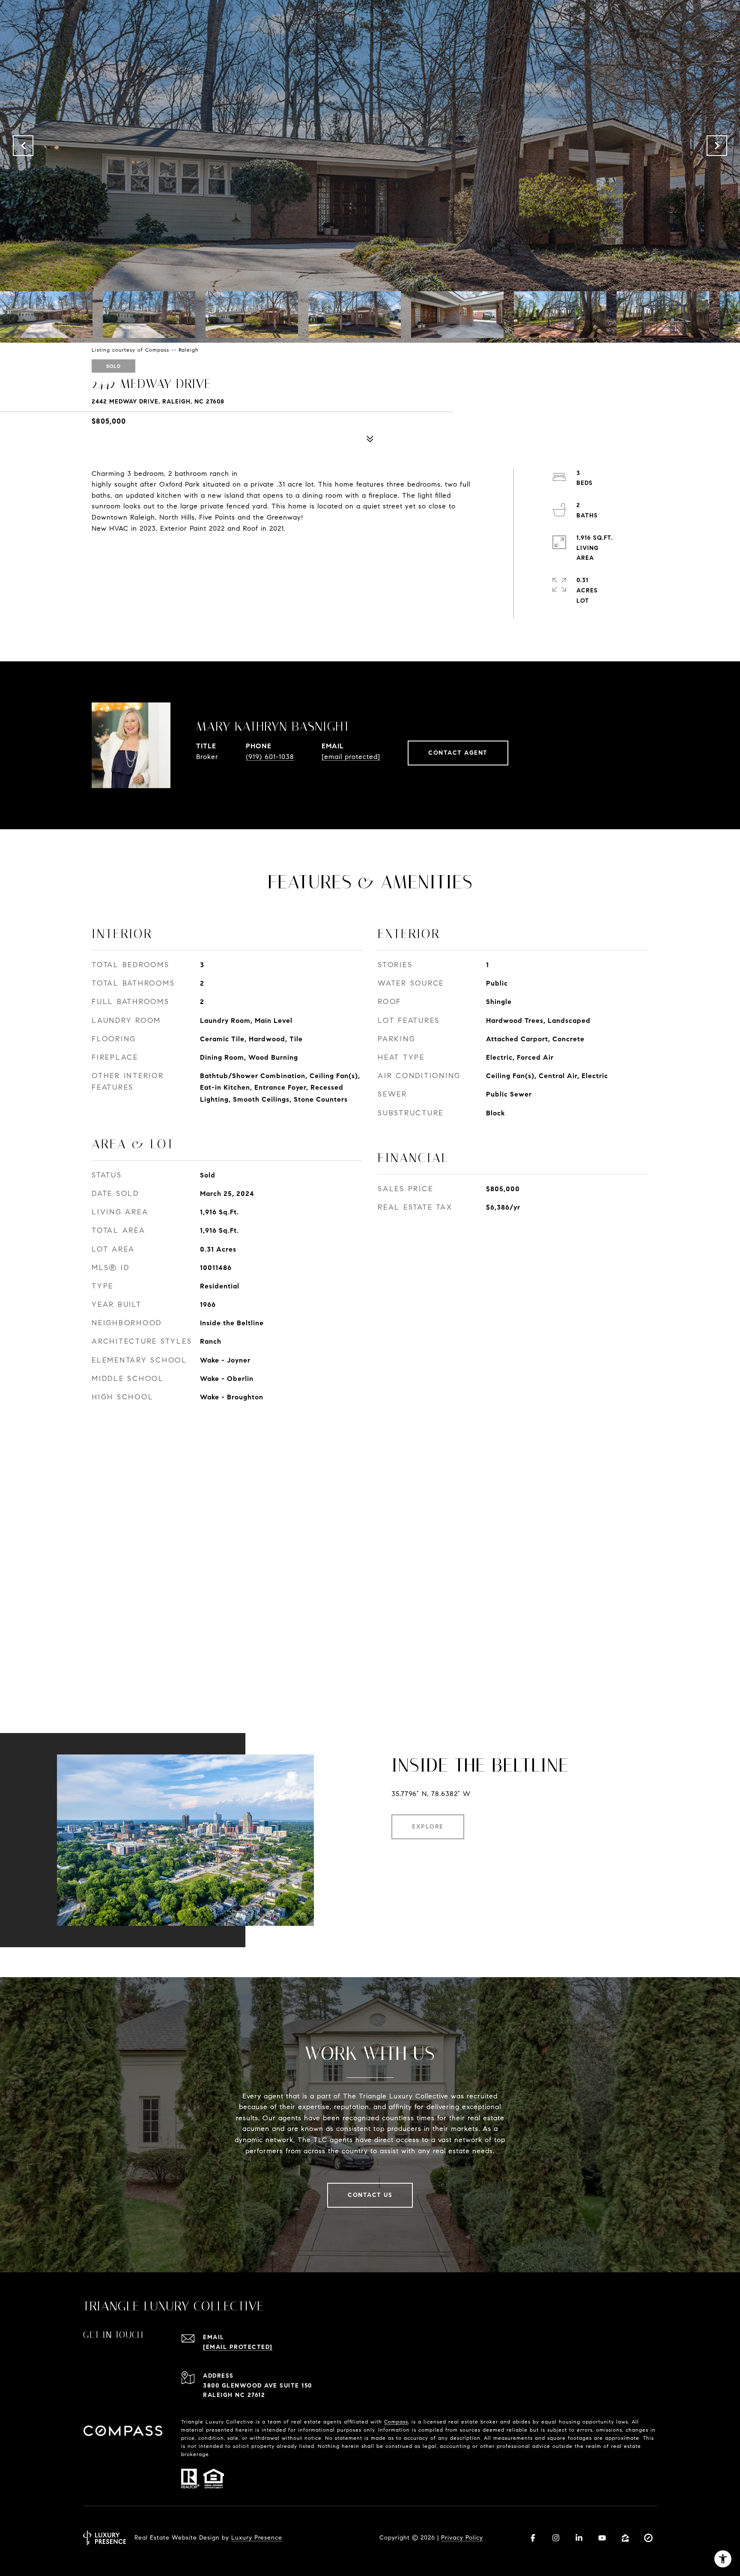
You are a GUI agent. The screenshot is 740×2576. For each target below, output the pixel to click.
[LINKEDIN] (579, 2538)
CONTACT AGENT (458, 753)
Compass (396, 2422)
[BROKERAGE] (648, 2538)
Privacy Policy (462, 2538)
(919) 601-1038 (270, 757)
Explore (428, 1827)
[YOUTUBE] (602, 2538)
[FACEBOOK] (533, 2538)
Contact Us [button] (370, 2195)
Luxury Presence (257, 2538)
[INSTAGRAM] (556, 2538)
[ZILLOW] (625, 2538)
